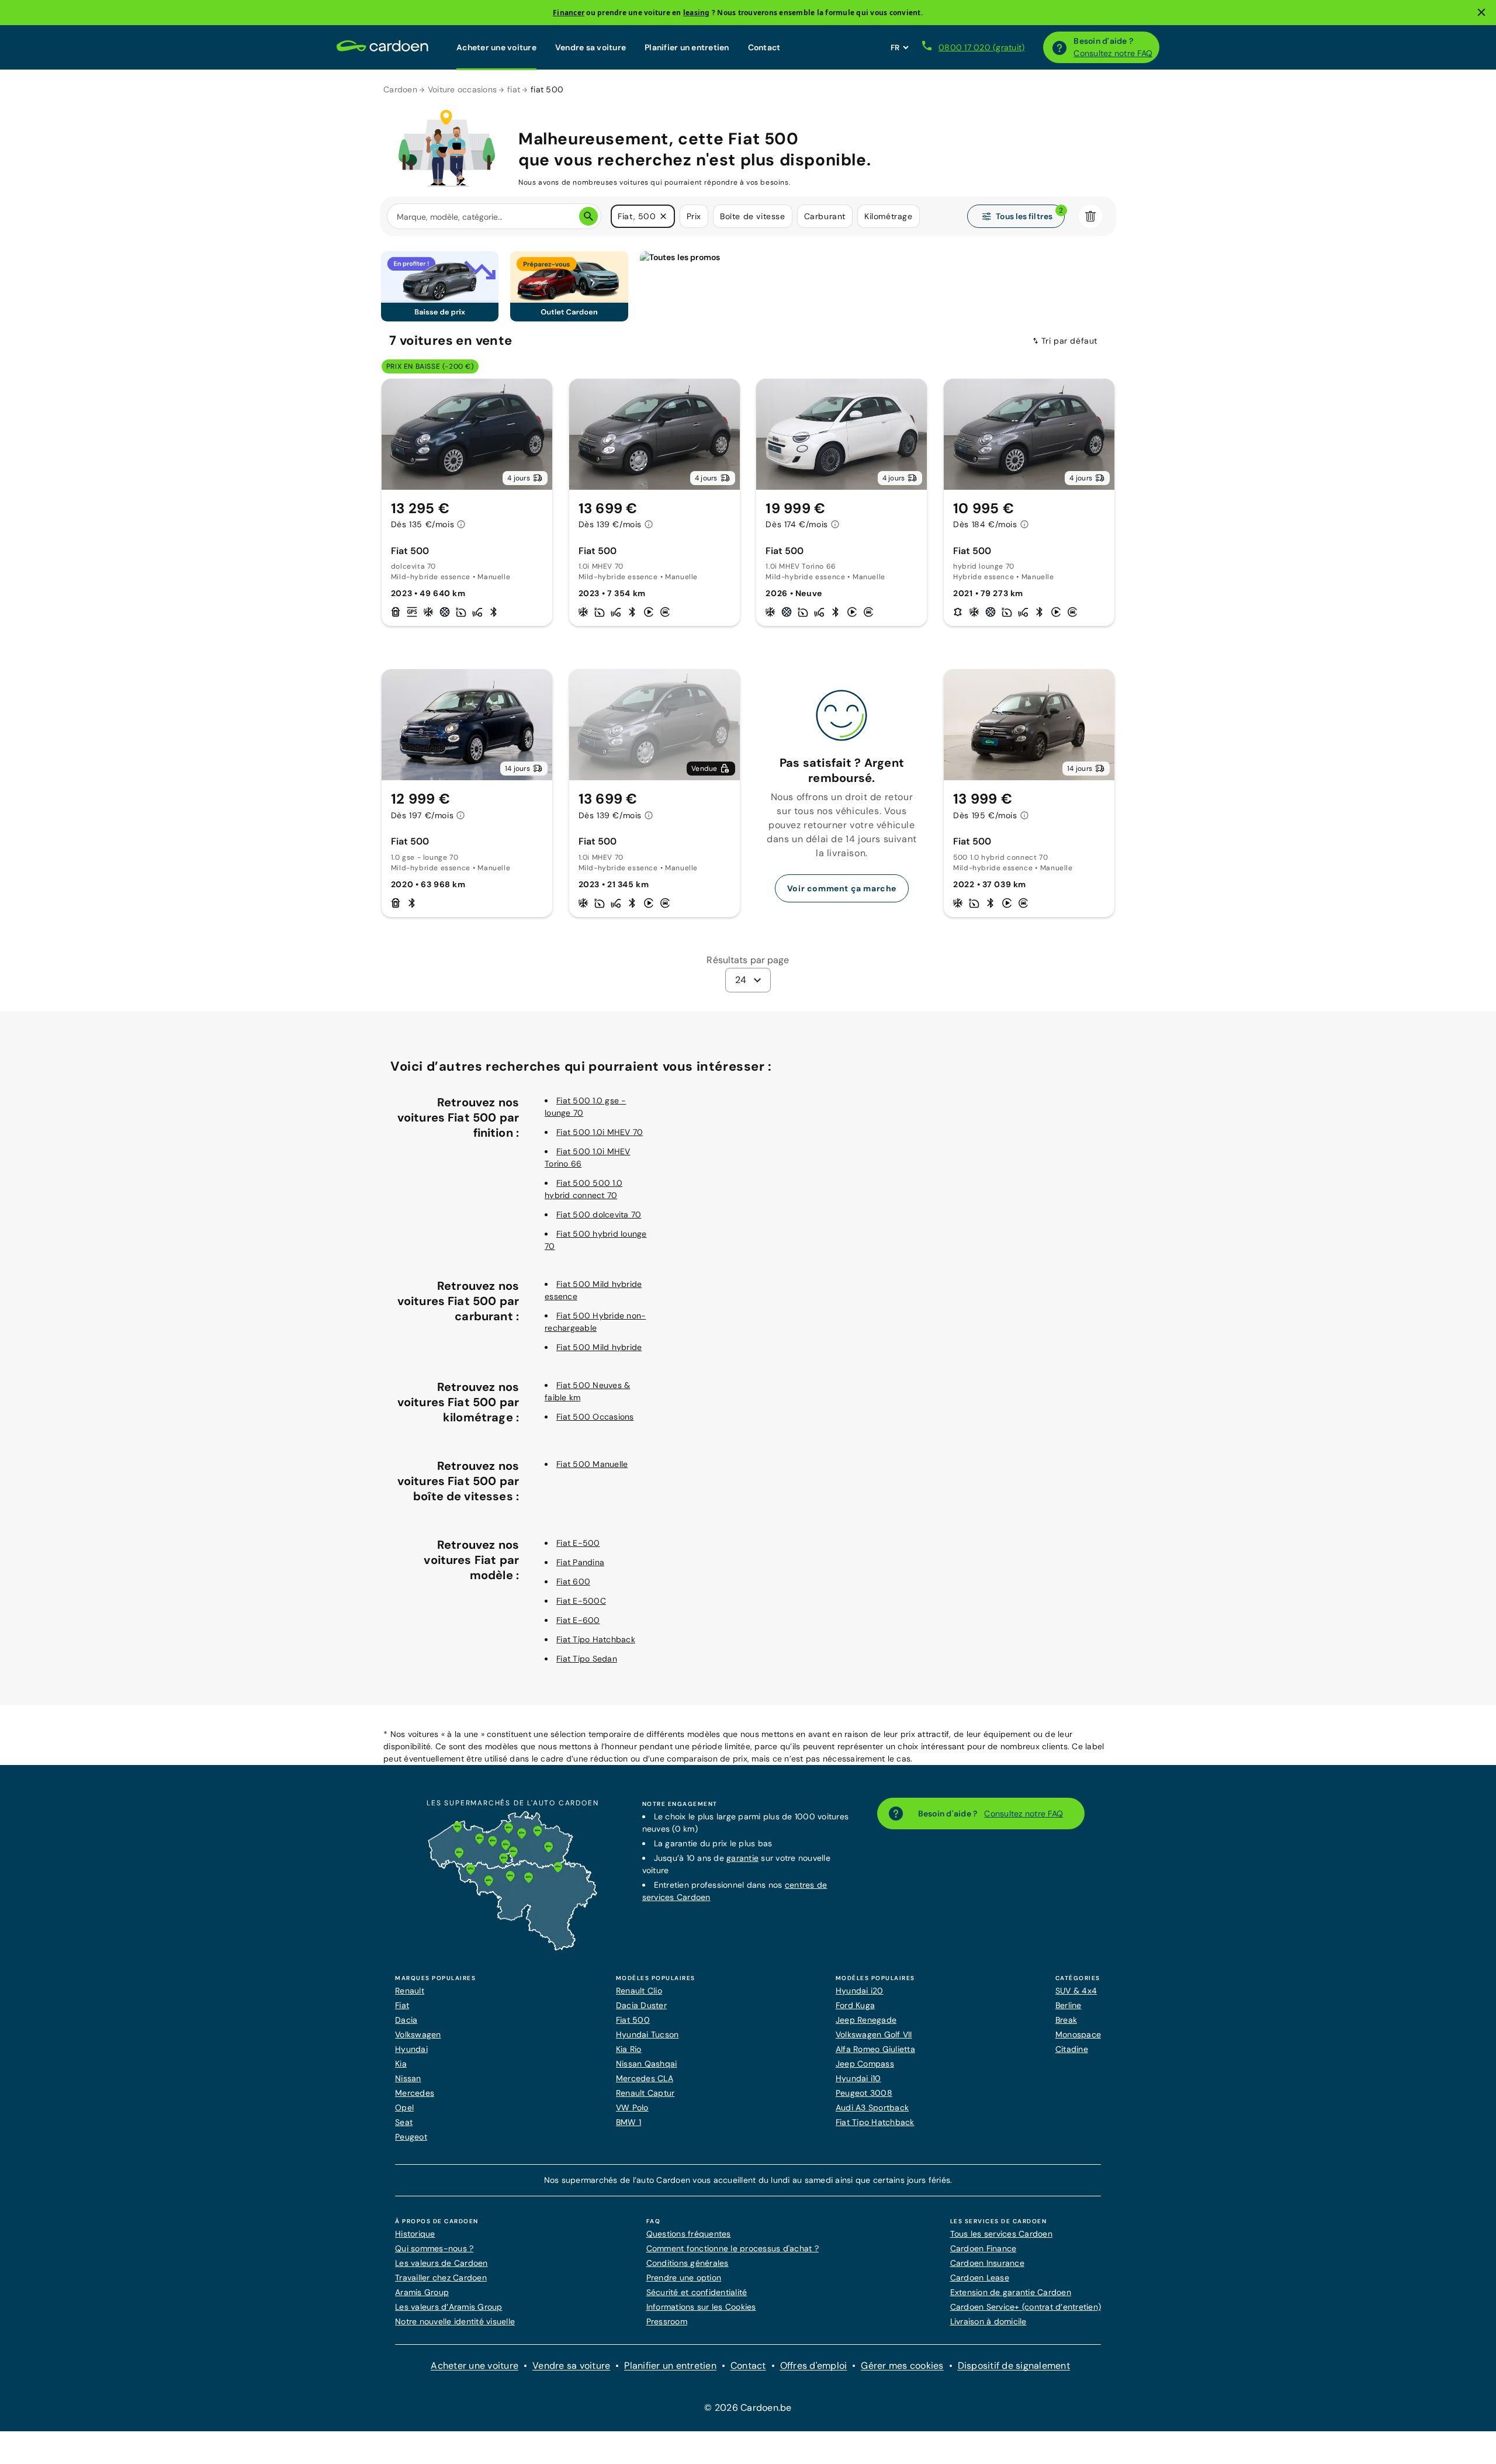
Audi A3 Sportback (872, 2107)
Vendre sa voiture (591, 47)
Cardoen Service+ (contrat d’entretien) (1026, 2307)
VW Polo (632, 2107)
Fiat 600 (573, 1581)
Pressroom (667, 2321)
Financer (569, 13)
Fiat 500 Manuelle (592, 1464)
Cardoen (400, 89)
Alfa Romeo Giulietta (875, 2049)
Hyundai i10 (858, 2078)
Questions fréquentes (689, 2234)
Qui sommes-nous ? (434, 2248)
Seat (404, 2122)
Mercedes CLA (645, 2078)
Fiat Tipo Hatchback (596, 1639)
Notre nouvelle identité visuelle (455, 2321)
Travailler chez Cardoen (441, 2278)
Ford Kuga (855, 2005)
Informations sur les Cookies (701, 2307)
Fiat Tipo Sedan (587, 1659)
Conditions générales (688, 2263)
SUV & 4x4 (1076, 1991)
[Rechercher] (588, 216)
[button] (663, 216)
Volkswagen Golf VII (874, 2034)
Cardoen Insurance (987, 2263)
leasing (697, 13)
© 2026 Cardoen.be (748, 2408)
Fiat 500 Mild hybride (599, 1347)
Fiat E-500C (581, 1601)
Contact (764, 47)
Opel (404, 2107)
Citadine (1072, 2049)
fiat (514, 89)
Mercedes (415, 2093)
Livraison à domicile (988, 2321)
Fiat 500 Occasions (595, 1417)
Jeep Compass (865, 2064)
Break (1066, 2020)
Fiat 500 (633, 2020)
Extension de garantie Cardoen (1011, 2292)
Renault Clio (639, 1991)
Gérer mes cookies (902, 2366)
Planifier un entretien (687, 47)
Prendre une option (684, 2278)
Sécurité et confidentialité (697, 2292)
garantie (742, 1858)
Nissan (408, 2078)
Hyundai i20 (860, 1991)
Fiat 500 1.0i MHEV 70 (600, 1132)
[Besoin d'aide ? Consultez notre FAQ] (1059, 47)
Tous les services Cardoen (1001, 2234)
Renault (410, 1991)
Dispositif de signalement (1014, 2366)
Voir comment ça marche (842, 888)
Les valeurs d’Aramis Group (449, 2307)
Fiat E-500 (578, 1543)
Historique (415, 2234)
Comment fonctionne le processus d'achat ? (733, 2248)
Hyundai (411, 2049)
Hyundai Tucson (647, 2034)
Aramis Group (422, 2292)
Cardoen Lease (980, 2278)
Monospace (1078, 2034)
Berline (1069, 2005)
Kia (401, 2064)
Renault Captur (645, 2093)
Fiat (402, 2005)
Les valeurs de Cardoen (441, 2263)
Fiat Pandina (580, 1562)
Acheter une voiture (496, 47)
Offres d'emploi (814, 2366)
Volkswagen (418, 2034)
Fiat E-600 (578, 1620)
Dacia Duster (641, 2005)
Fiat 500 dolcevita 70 (599, 1214)
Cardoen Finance (984, 2248)
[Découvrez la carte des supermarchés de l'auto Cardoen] (512, 1948)
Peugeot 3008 (864, 2093)
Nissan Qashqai (647, 2064)
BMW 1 (628, 2122)
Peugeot (411, 2137)
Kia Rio (629, 2049)
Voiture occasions (462, 89)
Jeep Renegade (866, 2020)
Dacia (406, 2020)
